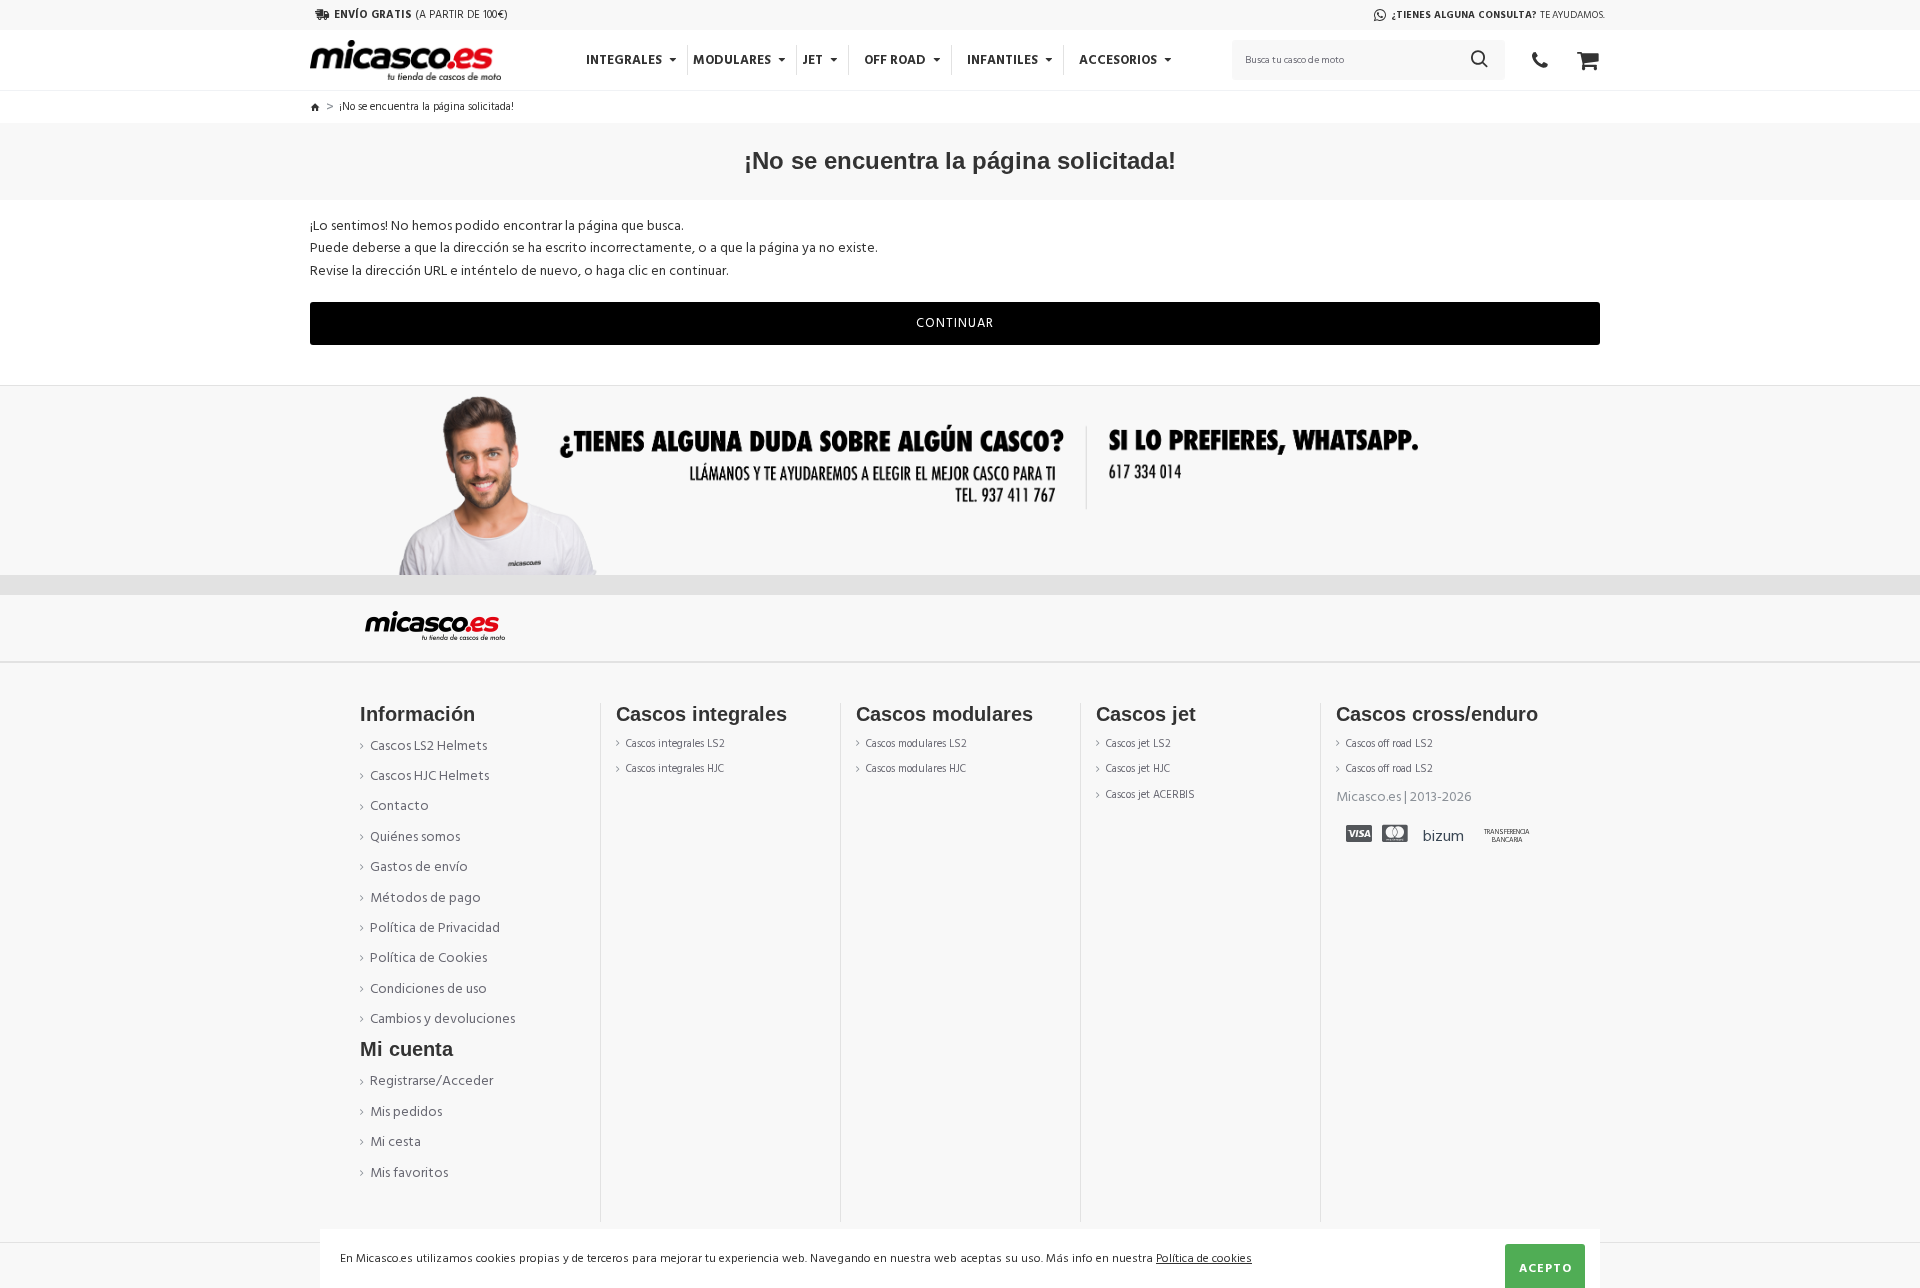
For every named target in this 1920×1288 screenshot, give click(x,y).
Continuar (955, 323)
